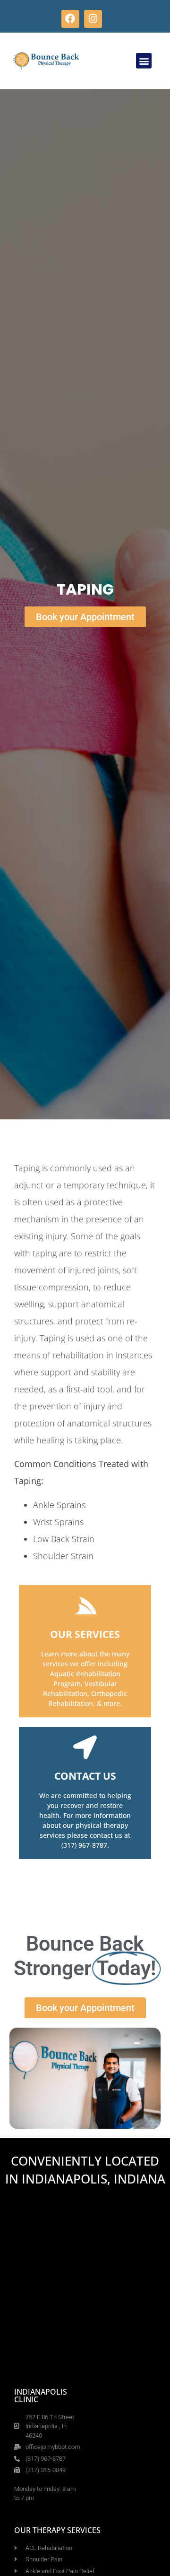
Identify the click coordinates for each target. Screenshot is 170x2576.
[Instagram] (93, 19)
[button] (144, 61)
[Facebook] (70, 19)
